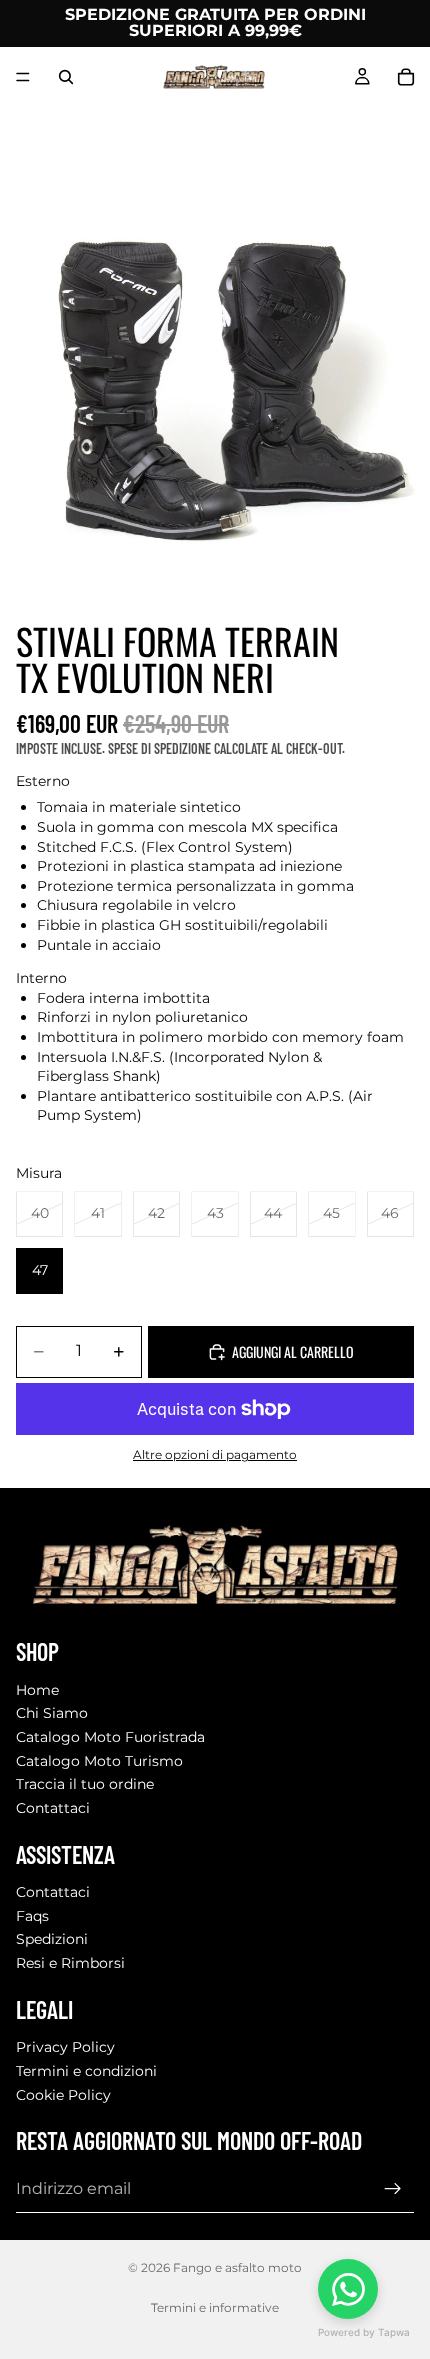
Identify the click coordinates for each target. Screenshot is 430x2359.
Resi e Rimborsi (70, 1963)
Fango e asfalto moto (237, 2267)
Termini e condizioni (86, 2071)
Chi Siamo (52, 1714)
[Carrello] (406, 77)
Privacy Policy (65, 2048)
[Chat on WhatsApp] (348, 2289)
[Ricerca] (66, 77)
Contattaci (53, 1808)
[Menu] (23, 77)
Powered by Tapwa (364, 2332)
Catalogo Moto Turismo (99, 1761)
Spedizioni (52, 1940)
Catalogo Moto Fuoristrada (110, 1738)
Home (37, 1690)
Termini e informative (215, 2307)
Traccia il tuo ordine (85, 1785)
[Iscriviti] (393, 2190)
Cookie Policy (63, 2095)
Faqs (32, 1916)
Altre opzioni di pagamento (215, 1455)
